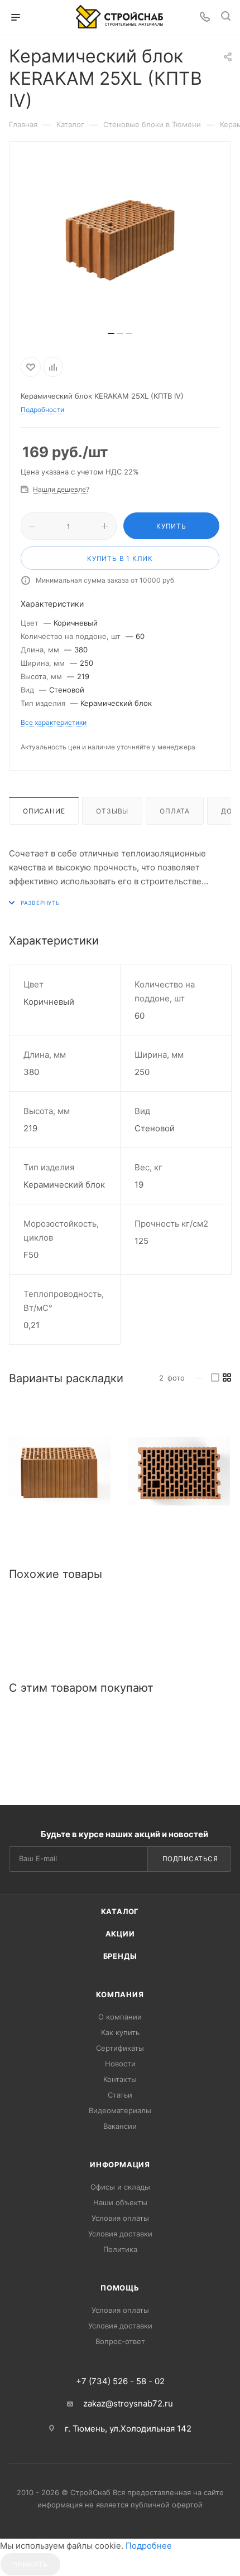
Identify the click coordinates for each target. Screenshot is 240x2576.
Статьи (120, 2095)
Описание (44, 811)
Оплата (175, 811)
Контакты (120, 2079)
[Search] (226, 18)
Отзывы (112, 811)
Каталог (120, 1911)
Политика (120, 2249)
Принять (30, 2565)
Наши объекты (120, 2202)
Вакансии (120, 2126)
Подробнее (149, 2546)
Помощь (120, 2288)
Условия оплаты (120, 2218)
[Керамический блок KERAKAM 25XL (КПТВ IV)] (59, 1471)
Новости (120, 2064)
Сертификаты (120, 2048)
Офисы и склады (120, 2187)
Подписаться (190, 1859)
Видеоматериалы (120, 2110)
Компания (120, 1994)
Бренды (120, 1956)
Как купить (120, 2032)
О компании (120, 2017)
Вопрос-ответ (120, 2341)
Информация (120, 2165)
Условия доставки (120, 2234)
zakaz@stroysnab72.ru (128, 2403)
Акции (120, 1934)
